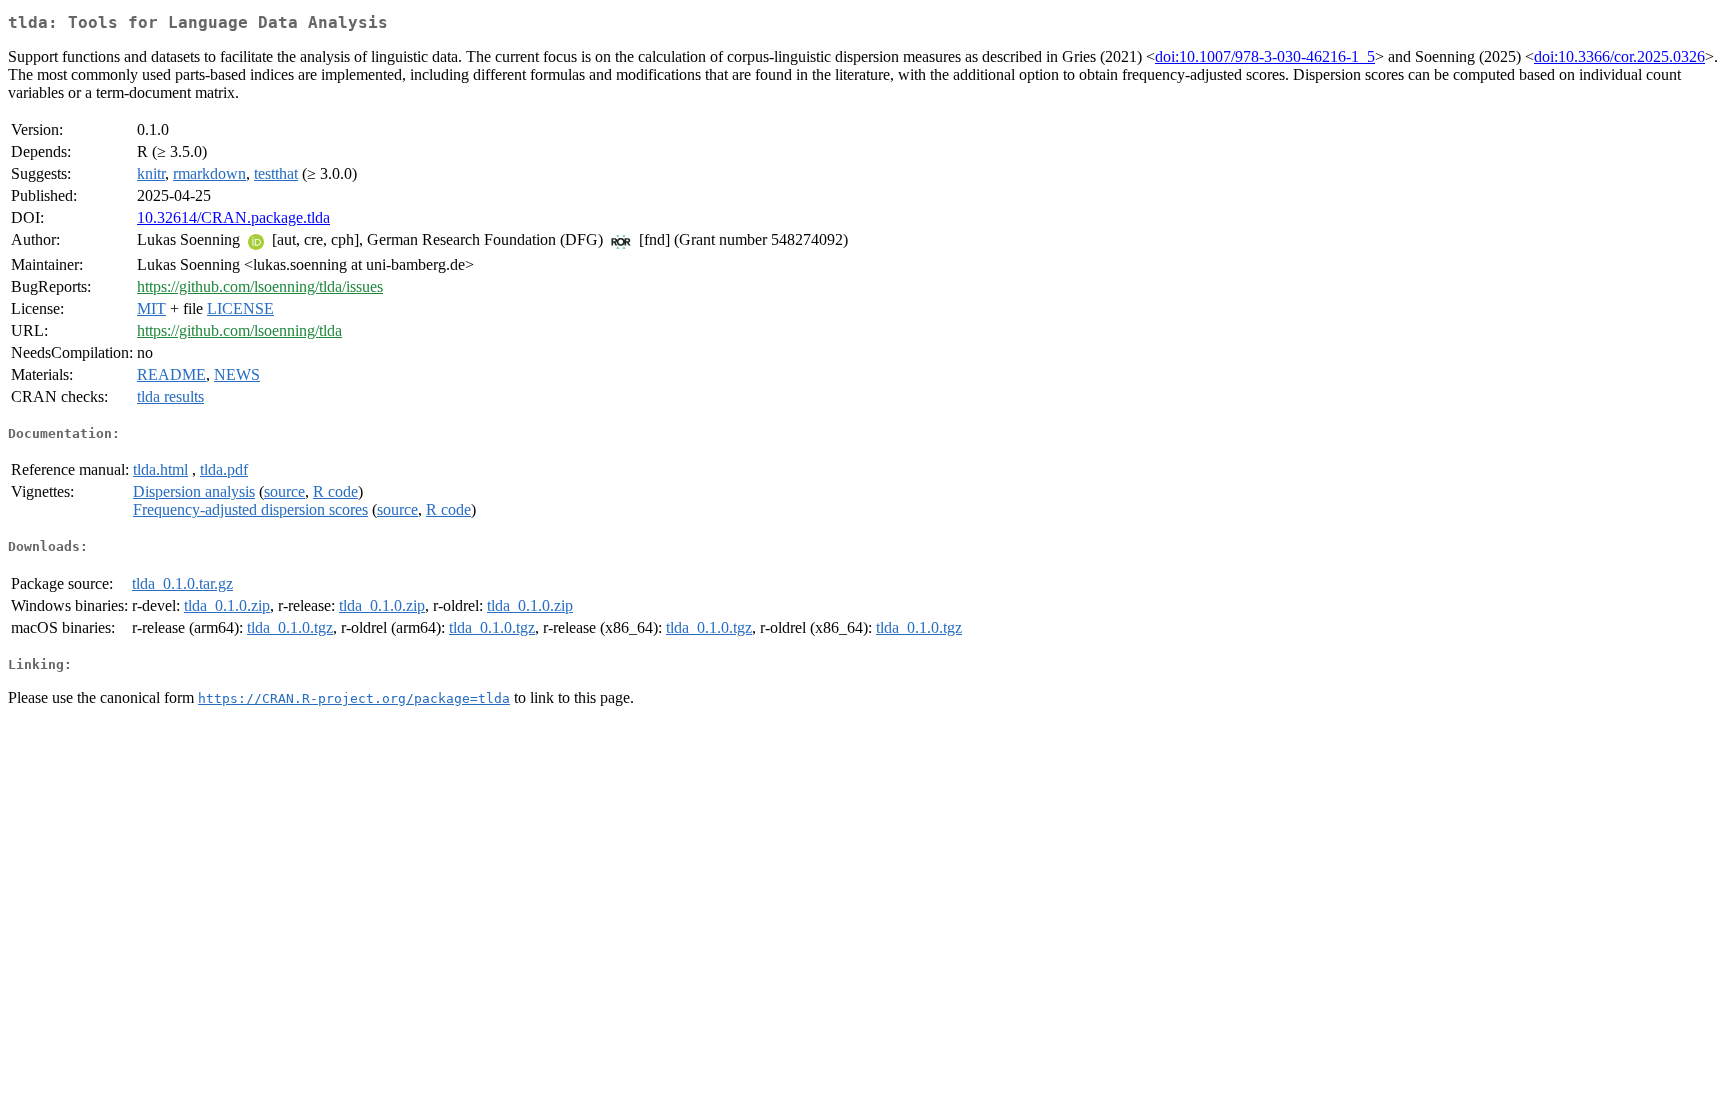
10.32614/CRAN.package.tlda (233, 217)
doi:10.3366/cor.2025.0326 (1619, 56)
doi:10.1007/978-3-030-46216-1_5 (1265, 56)
